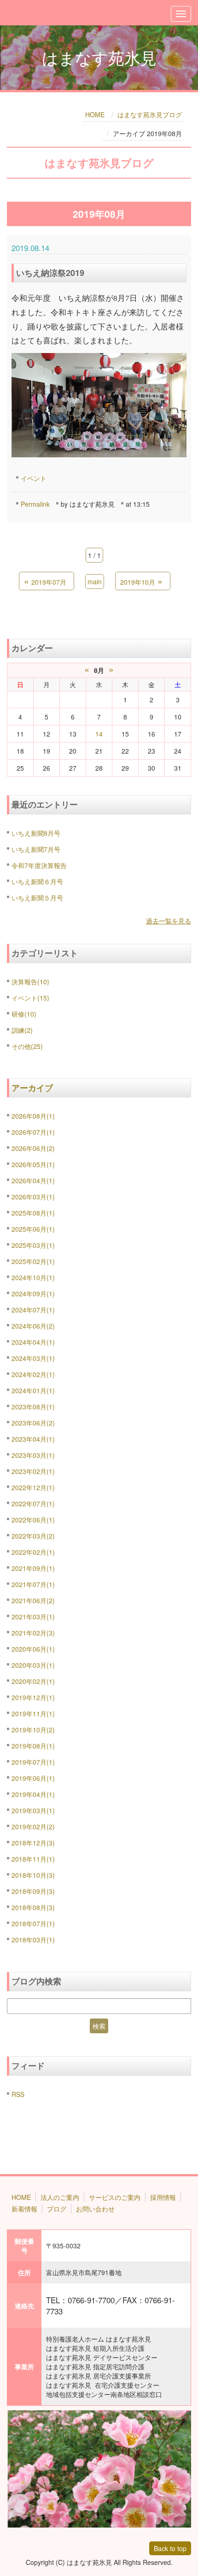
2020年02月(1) (33, 1681)
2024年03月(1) (33, 1358)
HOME (95, 114)
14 (99, 734)
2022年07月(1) (33, 1504)
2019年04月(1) (33, 1794)
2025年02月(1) (33, 1261)
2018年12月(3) (33, 1843)
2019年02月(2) (33, 1827)
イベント (34, 478)
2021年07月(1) (33, 1584)
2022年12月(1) (33, 1487)
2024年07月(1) (33, 1310)
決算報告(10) (30, 982)
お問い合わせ (95, 2209)
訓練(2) (22, 1030)
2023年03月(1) (33, 1455)
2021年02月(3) (33, 1633)
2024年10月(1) (33, 1277)
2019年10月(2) (33, 1730)
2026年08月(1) (33, 1116)
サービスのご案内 (115, 2197)
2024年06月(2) (33, 1326)
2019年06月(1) (33, 1778)
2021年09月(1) (33, 1568)
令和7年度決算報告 (39, 865)
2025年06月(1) (33, 1229)
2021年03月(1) (33, 1617)
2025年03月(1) (33, 1245)
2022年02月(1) (33, 1552)
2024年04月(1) (33, 1342)
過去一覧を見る (169, 921)
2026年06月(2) (33, 1148)
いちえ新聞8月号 (36, 833)
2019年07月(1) (33, 1762)
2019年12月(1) (33, 1697)
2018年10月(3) (33, 1875)
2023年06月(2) (33, 1423)
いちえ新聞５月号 (37, 898)
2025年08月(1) (33, 1213)
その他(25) (27, 1046)
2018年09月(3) (33, 1891)
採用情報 (163, 2197)
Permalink (35, 504)
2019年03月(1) (33, 1810)
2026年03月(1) (33, 1197)
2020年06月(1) (33, 1649)
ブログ (57, 2209)
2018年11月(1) (33, 1859)
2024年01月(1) (33, 1390)
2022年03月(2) (33, 1536)
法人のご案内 (60, 2197)
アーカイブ (32, 1088)
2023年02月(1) (33, 1471)
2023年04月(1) (33, 1439)
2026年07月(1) (33, 1132)
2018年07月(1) (33, 1923)
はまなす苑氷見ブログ (150, 114)
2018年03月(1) (33, 1940)
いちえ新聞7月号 (36, 849)
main (95, 581)
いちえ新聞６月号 (37, 881)
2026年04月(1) (33, 1180)
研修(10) (24, 1014)
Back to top (170, 2548)
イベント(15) (30, 998)
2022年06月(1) (33, 1520)
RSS (18, 2094)
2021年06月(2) (33, 1600)
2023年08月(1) (33, 1407)
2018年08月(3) (33, 1907)
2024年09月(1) (33, 1294)
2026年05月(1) (33, 1164)
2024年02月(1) (33, 1374)
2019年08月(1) (33, 1746)
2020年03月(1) (33, 1665)
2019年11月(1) (33, 1713)
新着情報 (24, 2209)
